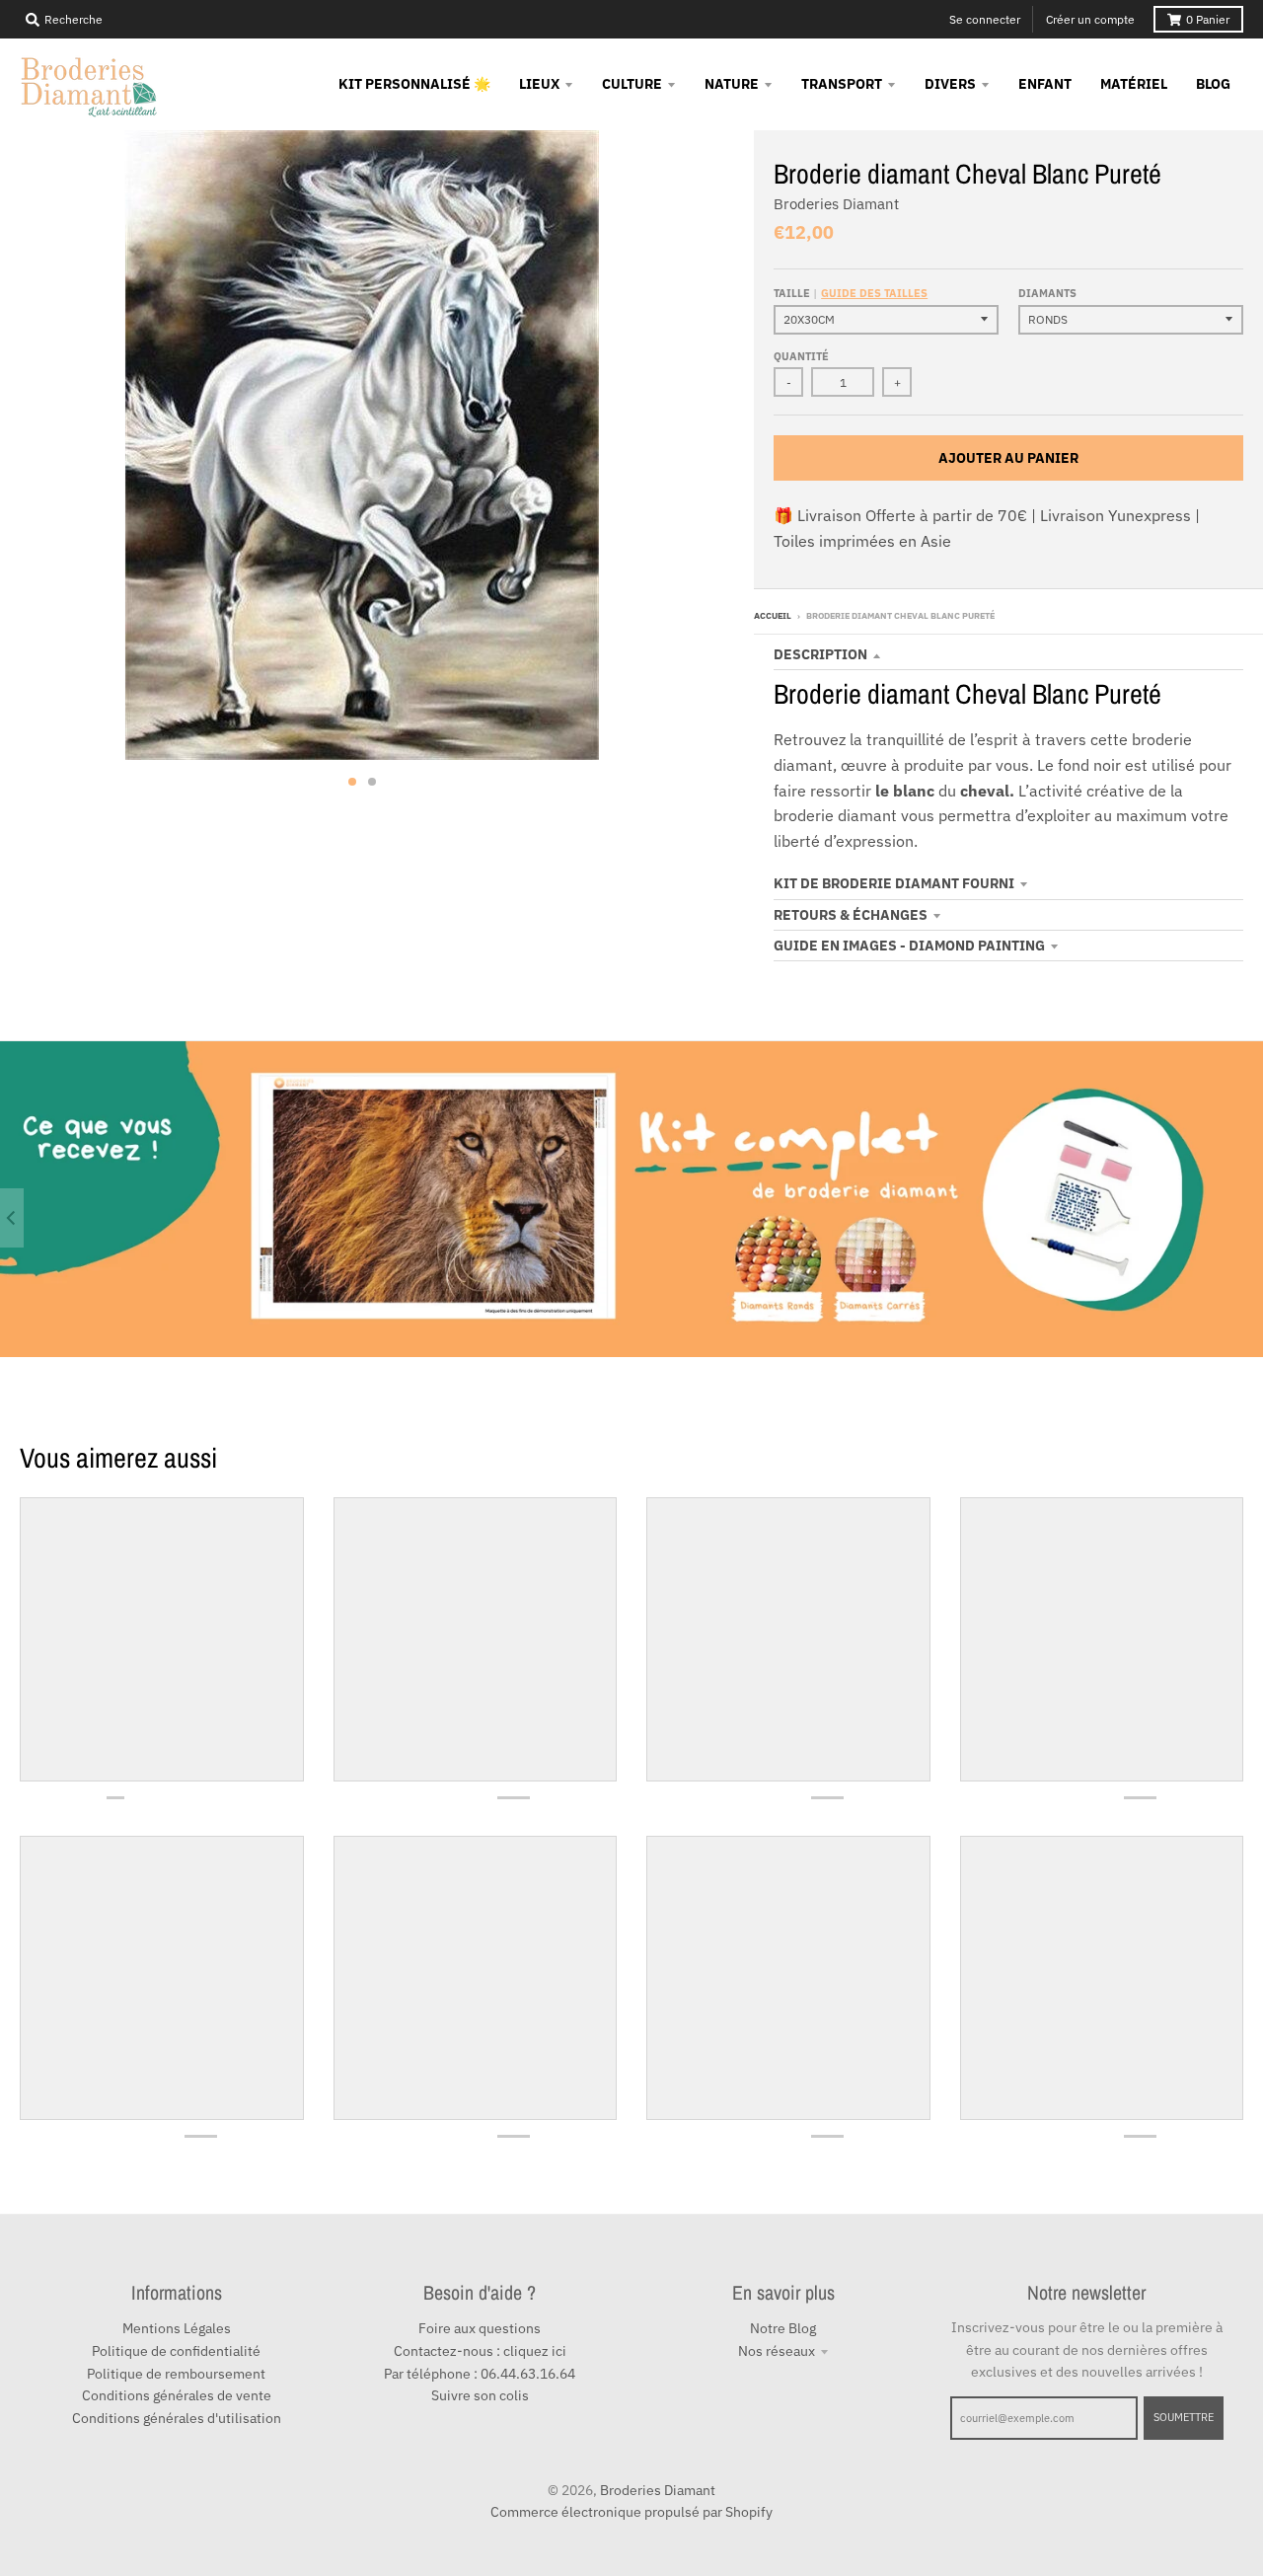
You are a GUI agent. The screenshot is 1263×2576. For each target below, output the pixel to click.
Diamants (1047, 293)
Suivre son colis (480, 2395)
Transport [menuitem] (842, 84)
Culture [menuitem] (632, 84)
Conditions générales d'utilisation (177, 2418)
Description (820, 654)
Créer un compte (1090, 19)
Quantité (801, 356)
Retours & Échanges (851, 915)
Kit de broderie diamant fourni (894, 883)
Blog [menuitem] (1213, 84)
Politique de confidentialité (176, 2351)
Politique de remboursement (176, 2374)
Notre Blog (783, 2328)
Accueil (773, 615)
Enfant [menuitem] (1045, 84)
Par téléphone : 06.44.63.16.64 (480, 2374)
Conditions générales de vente (177, 2395)
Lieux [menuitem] (539, 84)
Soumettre (1184, 2417)
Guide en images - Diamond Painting (909, 946)
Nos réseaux (777, 2351)
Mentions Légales (177, 2328)
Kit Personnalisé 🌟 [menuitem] (414, 84)
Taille (851, 293)
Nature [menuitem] (732, 84)
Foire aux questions (480, 2328)
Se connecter (985, 19)
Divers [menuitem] (950, 84)
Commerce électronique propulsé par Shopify (631, 2512)
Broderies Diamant (836, 204)
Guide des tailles (874, 293)
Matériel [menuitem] (1134, 84)
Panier (1208, 19)
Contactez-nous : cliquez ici (480, 2351)
